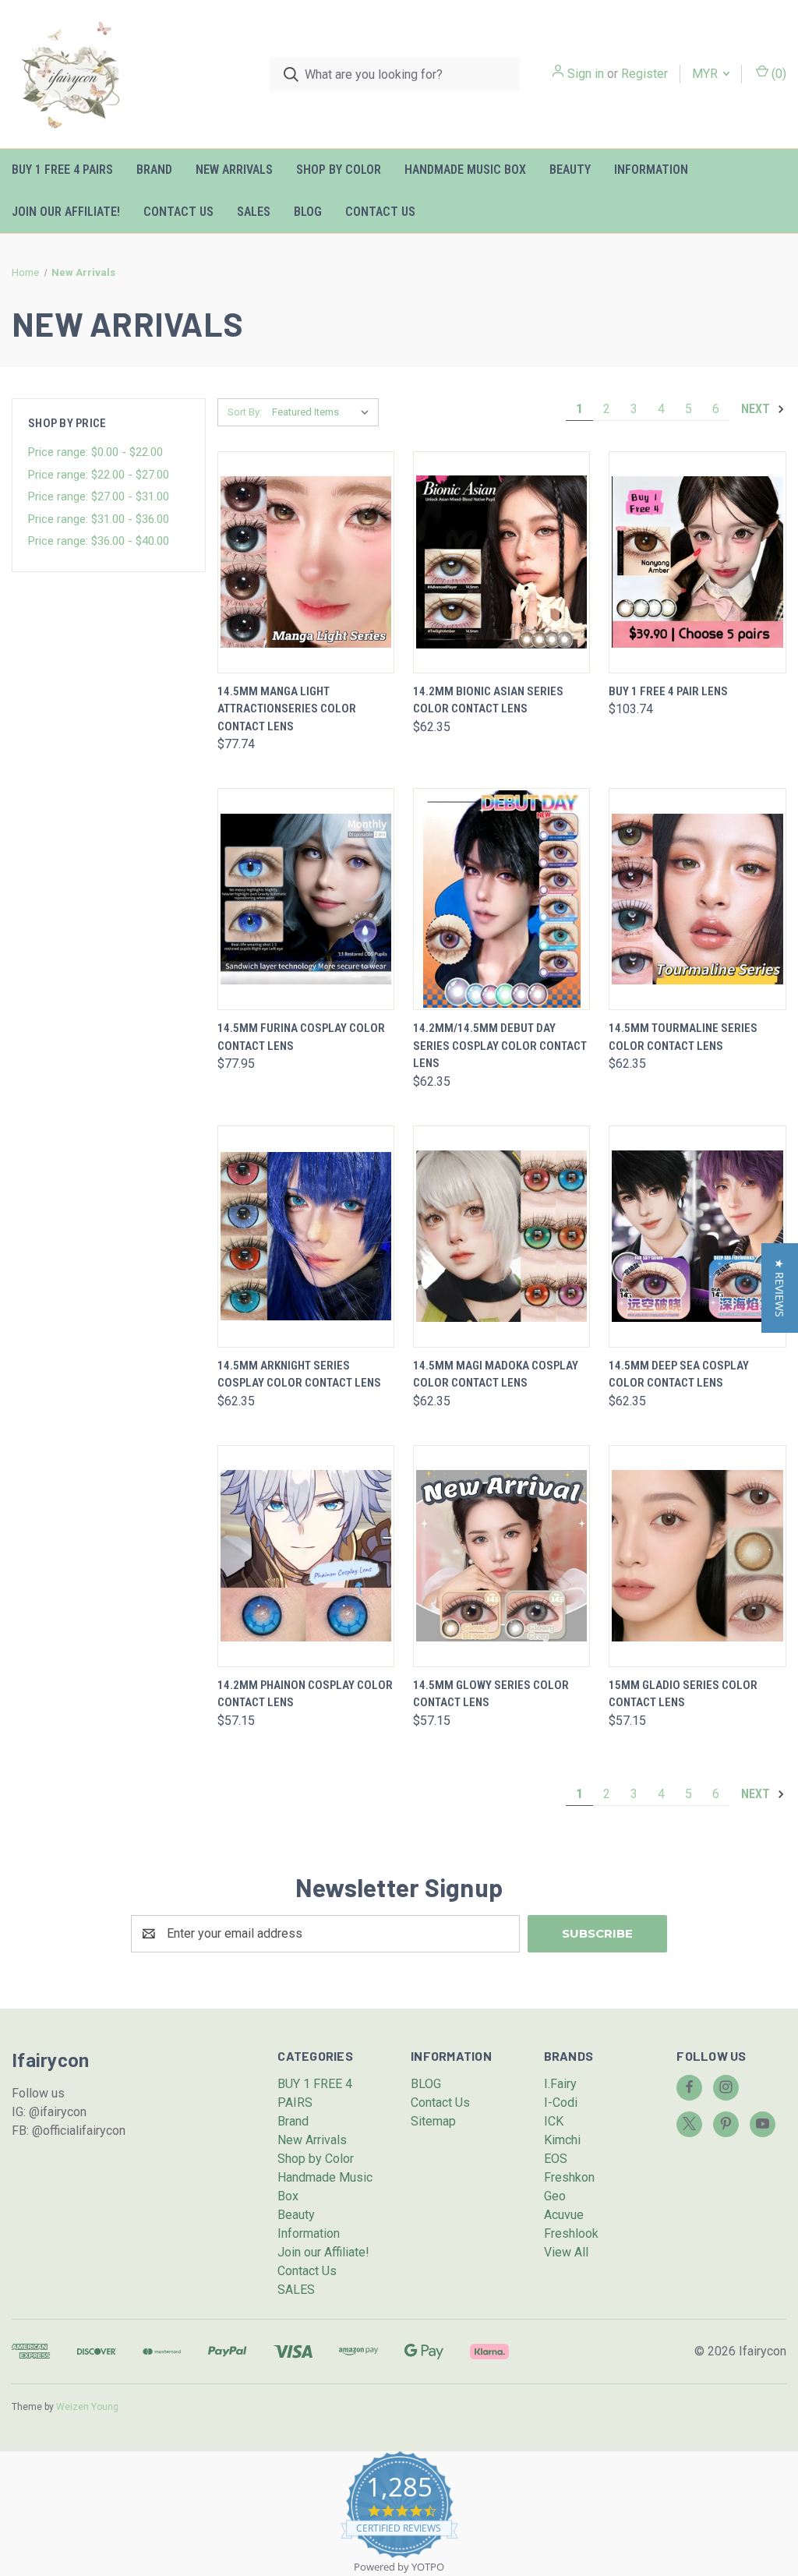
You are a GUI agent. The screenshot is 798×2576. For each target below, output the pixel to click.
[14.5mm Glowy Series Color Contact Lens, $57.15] (501, 1556)
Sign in (586, 74)
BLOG (308, 212)
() (777, 74)
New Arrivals (234, 170)
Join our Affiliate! (66, 212)
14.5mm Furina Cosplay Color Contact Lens (301, 1037)
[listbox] (324, 412)
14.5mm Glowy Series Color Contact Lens (491, 1694)
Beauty (570, 170)
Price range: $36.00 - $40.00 (99, 541)
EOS (556, 2159)
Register (644, 74)
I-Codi (561, 2102)
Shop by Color (339, 170)
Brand (154, 170)
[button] (780, 1288)
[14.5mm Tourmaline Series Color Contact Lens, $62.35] (697, 899)
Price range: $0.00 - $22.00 (95, 452)
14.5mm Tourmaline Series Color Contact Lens (683, 1037)
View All (566, 2252)
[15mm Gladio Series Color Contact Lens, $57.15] (697, 1556)
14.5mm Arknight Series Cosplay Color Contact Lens (299, 1375)
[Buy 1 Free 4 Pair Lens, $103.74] (697, 562)
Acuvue (564, 2215)
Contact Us (178, 212)
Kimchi (562, 2140)
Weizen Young (87, 2407)
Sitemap (433, 2121)
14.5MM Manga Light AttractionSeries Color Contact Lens (287, 709)
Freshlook (571, 2233)
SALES (254, 212)
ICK (554, 2121)
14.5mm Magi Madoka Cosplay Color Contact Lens (496, 1375)
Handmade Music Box (465, 170)
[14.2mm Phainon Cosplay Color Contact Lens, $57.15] (306, 1556)
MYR (706, 74)
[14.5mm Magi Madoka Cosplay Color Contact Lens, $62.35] (501, 1237)
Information (651, 170)
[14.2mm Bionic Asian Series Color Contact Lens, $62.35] (501, 562)
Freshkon (569, 2177)
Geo (555, 2196)
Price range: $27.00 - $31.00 (99, 496)
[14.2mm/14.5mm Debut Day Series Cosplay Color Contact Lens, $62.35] (501, 899)
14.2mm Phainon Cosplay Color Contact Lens (305, 1694)
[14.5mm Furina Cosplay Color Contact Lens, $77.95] (306, 899)
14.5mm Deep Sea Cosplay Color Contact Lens (679, 1375)
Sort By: (245, 412)
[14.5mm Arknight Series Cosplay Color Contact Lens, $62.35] (306, 1237)
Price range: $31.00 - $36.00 (99, 519)
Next (757, 409)
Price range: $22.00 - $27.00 (99, 475)
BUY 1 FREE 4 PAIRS (62, 170)
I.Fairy (560, 2084)
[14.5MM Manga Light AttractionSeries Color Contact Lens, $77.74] (306, 562)
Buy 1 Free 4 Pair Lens (668, 691)
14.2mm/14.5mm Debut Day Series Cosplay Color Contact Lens (500, 1046)
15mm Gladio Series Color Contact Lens (683, 1694)
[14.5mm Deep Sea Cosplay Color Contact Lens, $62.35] (697, 1237)
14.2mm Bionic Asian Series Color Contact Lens (488, 700)
